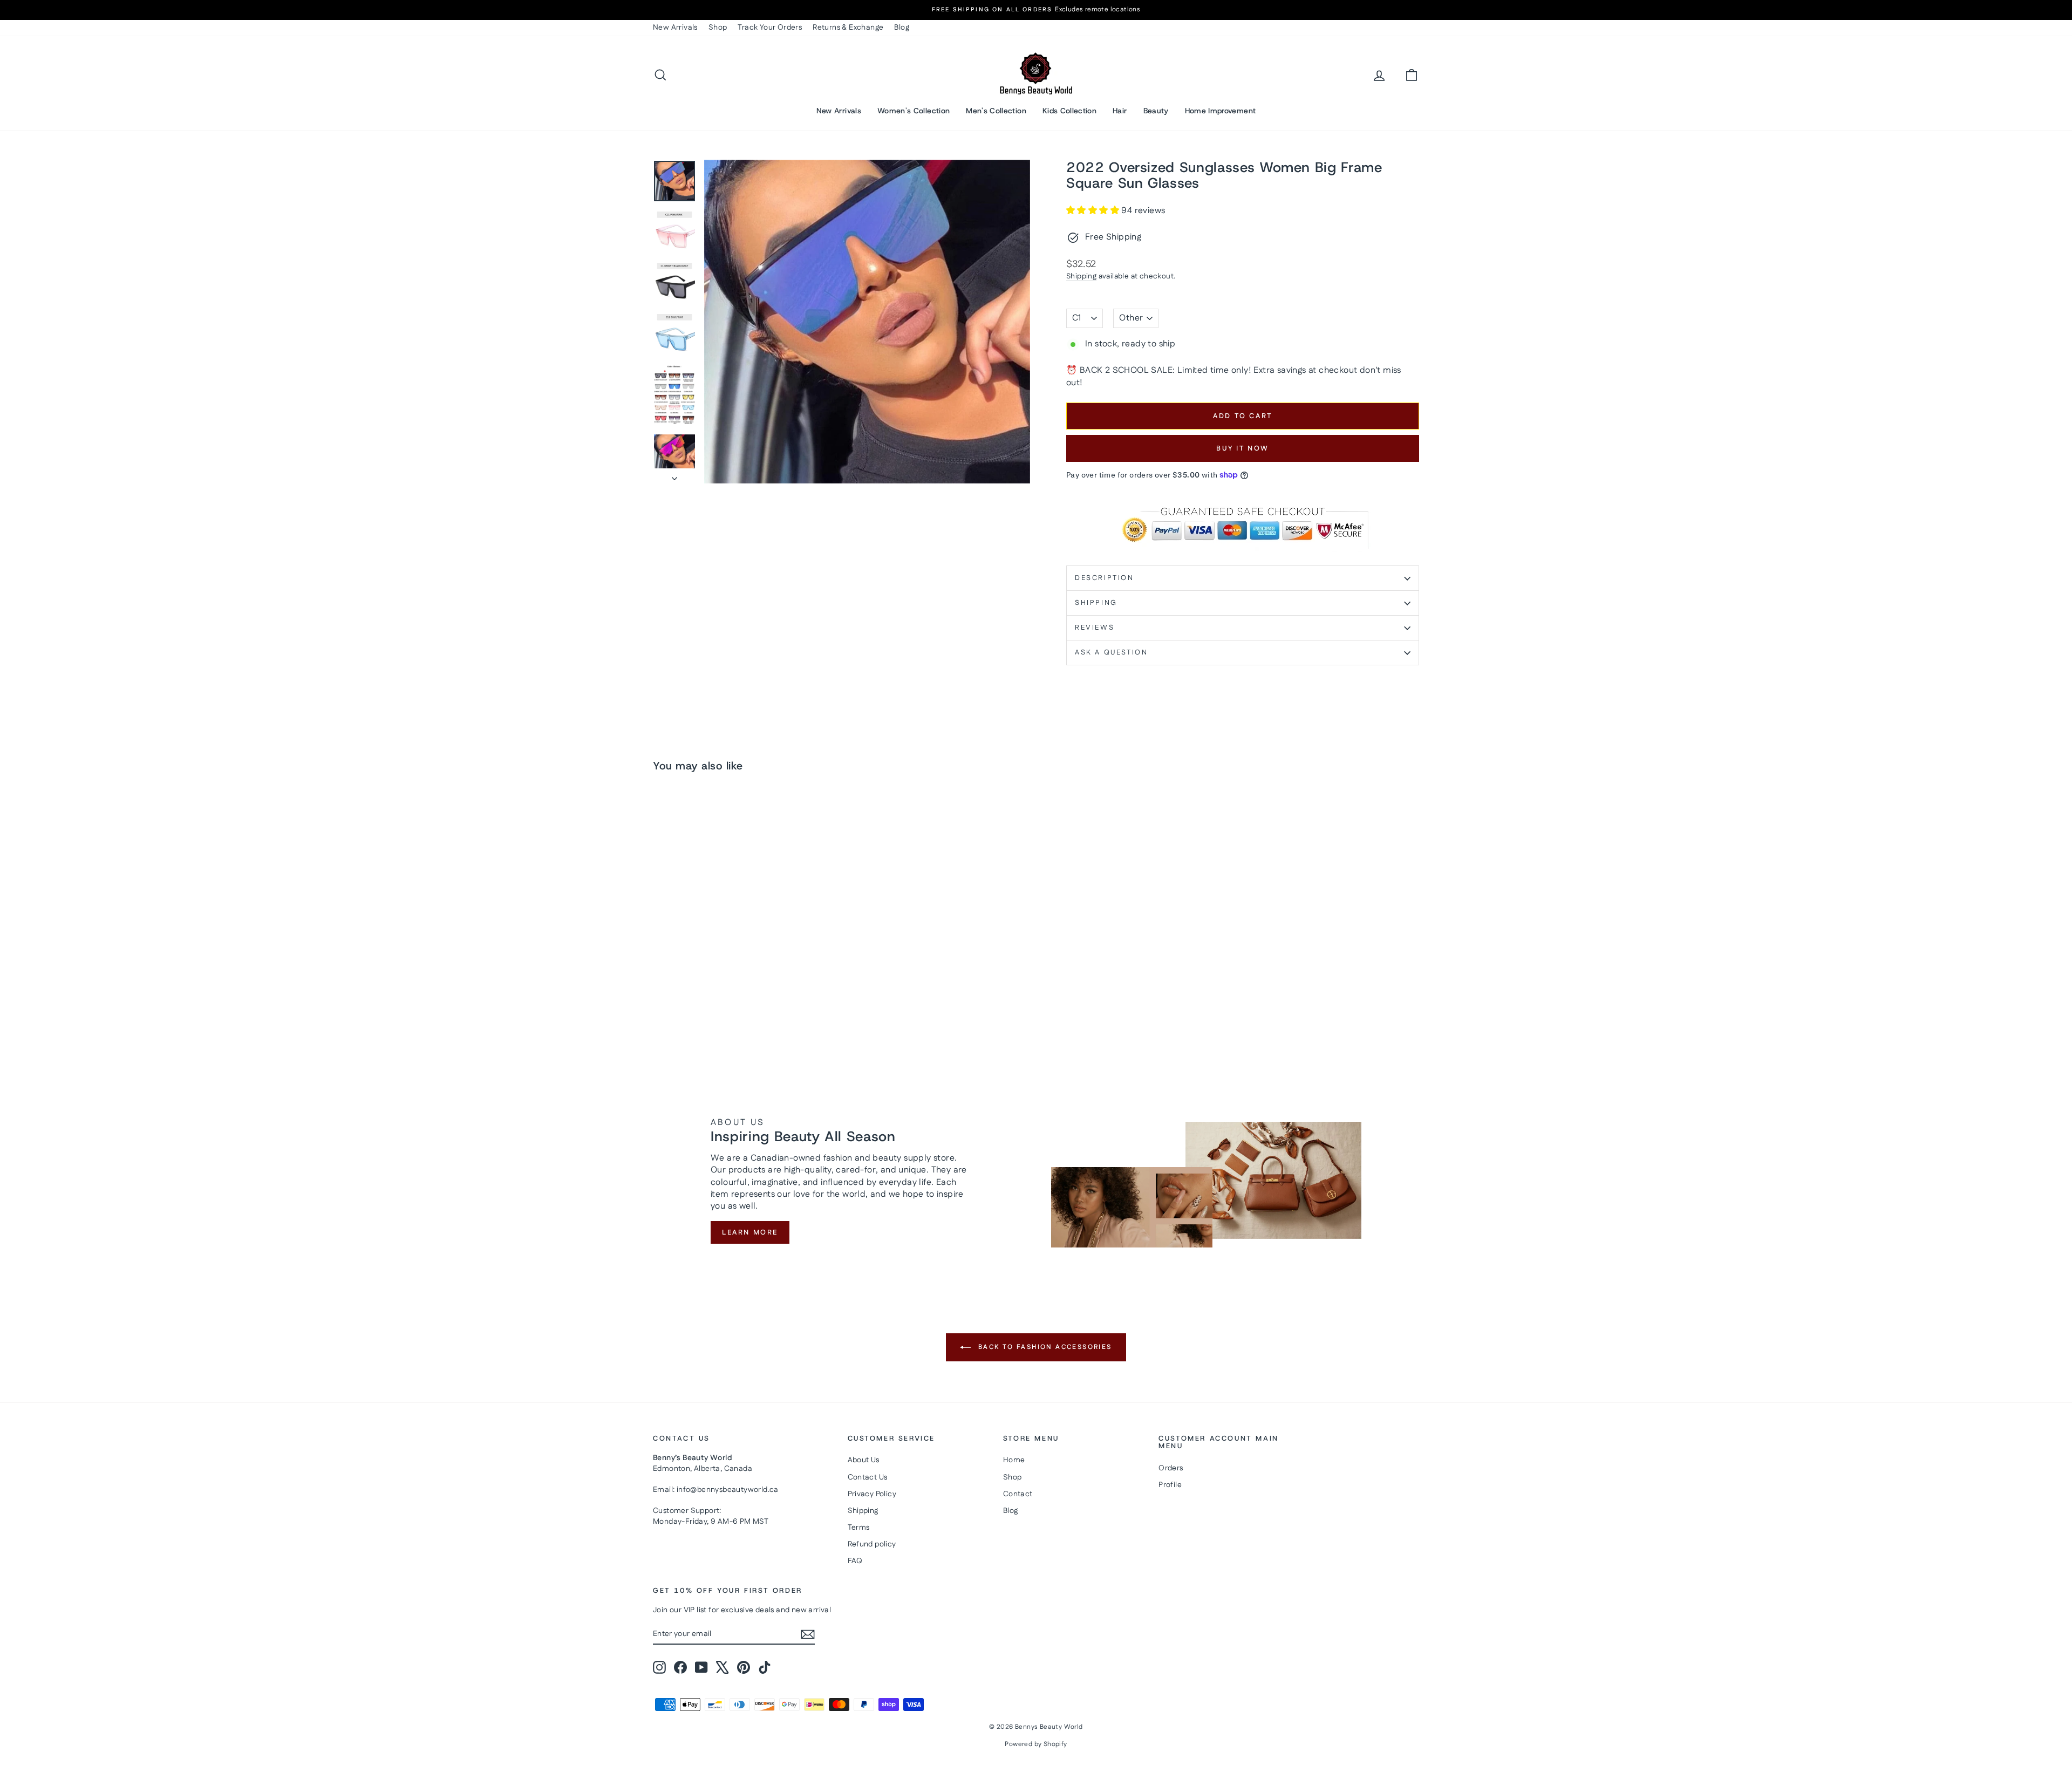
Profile (1170, 1485)
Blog (902, 28)
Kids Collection (1069, 111)
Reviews (1095, 628)
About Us (864, 1460)
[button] (1094, 211)
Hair (1120, 111)
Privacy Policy (872, 1494)
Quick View (745, 970)
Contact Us (868, 1477)
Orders (1171, 1468)
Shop (718, 28)
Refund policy (872, 1544)
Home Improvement (1221, 111)
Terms (859, 1528)
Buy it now (1243, 448)
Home (1014, 1460)
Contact (1018, 1494)
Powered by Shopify (1036, 1744)
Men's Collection (996, 111)
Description (1105, 578)
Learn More (750, 1232)
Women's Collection (914, 111)
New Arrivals (675, 28)
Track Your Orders (770, 28)
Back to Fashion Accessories (1043, 1347)
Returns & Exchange (848, 28)
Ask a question (1111, 652)
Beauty (1156, 111)
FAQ (855, 1561)
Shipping (1081, 276)
